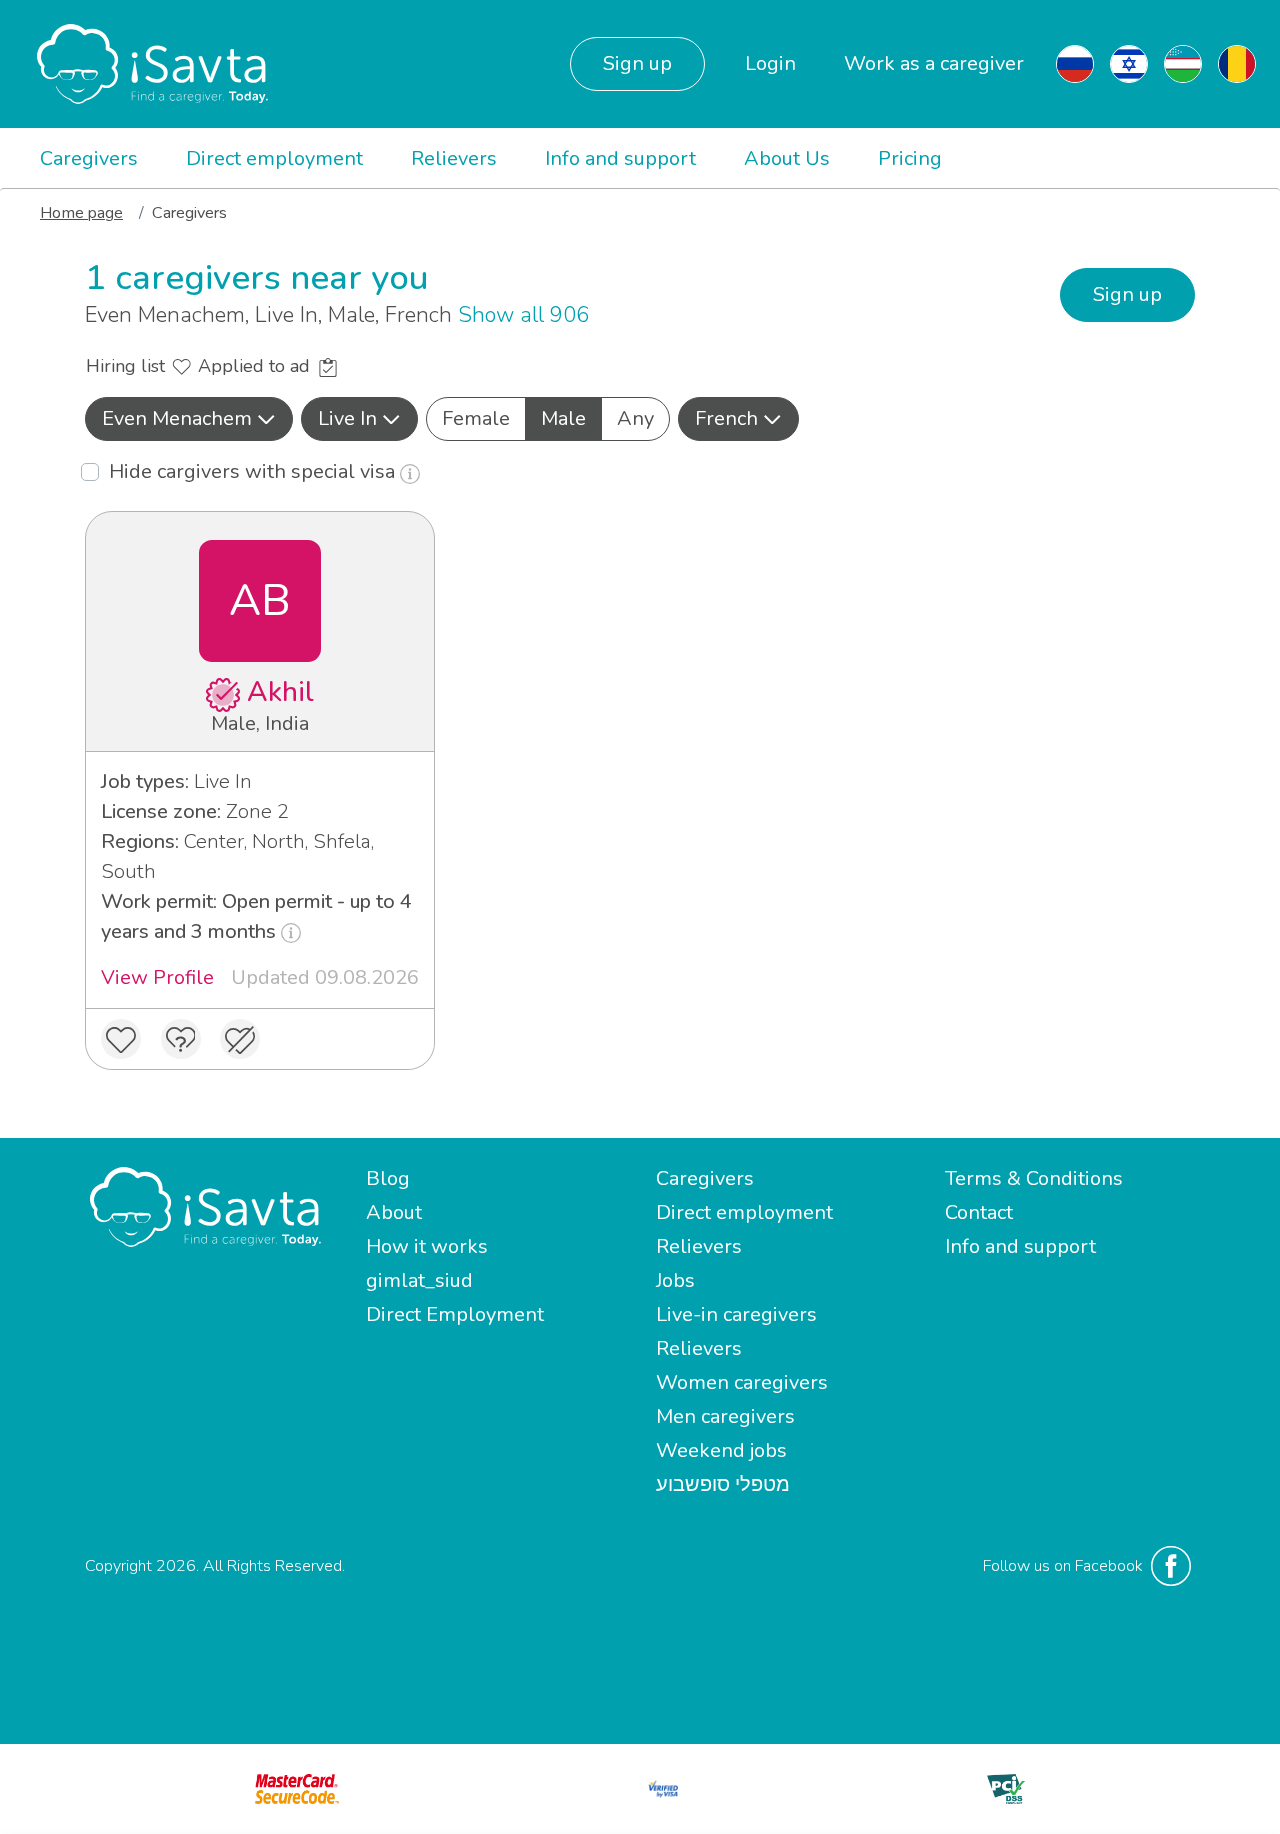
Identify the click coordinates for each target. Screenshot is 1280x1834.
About (394, 1212)
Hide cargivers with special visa (254, 471)
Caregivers (89, 158)
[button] (189, 419)
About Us (787, 158)
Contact (979, 1212)
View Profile (157, 977)
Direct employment (274, 158)
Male (563, 418)
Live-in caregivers (736, 1314)
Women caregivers (742, 1382)
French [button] (726, 418)
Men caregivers (725, 1416)
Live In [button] (347, 418)
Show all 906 (523, 315)
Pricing (910, 158)
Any (635, 418)
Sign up (637, 63)
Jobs (675, 1280)
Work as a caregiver (934, 63)
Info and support (620, 158)
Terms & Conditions (1034, 1178)
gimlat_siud (419, 1280)
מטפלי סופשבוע (723, 1484)
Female (476, 418)
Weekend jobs (721, 1450)
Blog (388, 1178)
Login (770, 63)
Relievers (454, 158)
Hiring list (128, 366)
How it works (427, 1246)
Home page (81, 213)
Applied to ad (256, 366)
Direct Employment (455, 1314)
